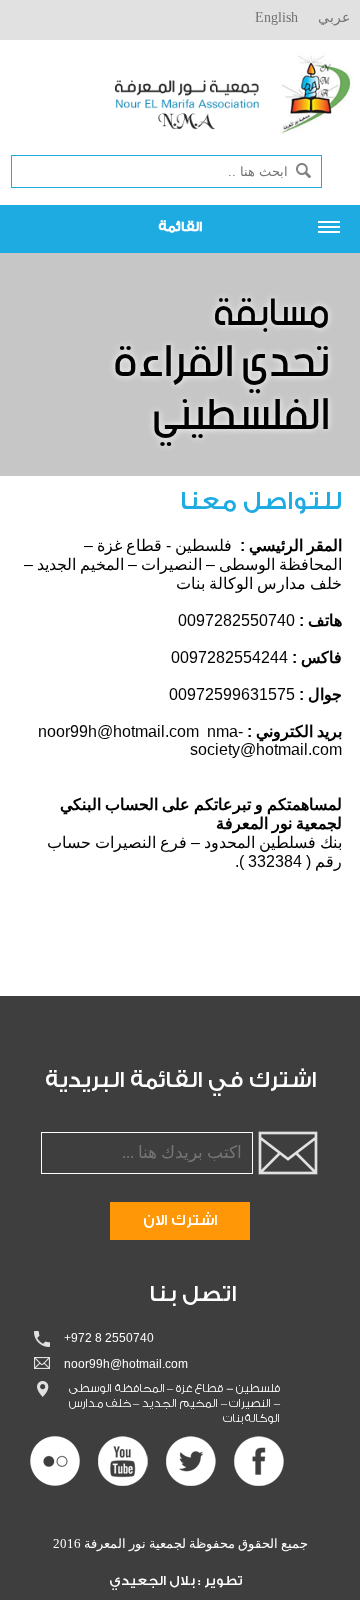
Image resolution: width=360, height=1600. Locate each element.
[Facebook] (259, 1461)
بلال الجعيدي (153, 1580)
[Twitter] (191, 1461)
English (276, 17)
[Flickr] (55, 1461)
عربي (334, 17)
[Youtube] (123, 1461)
